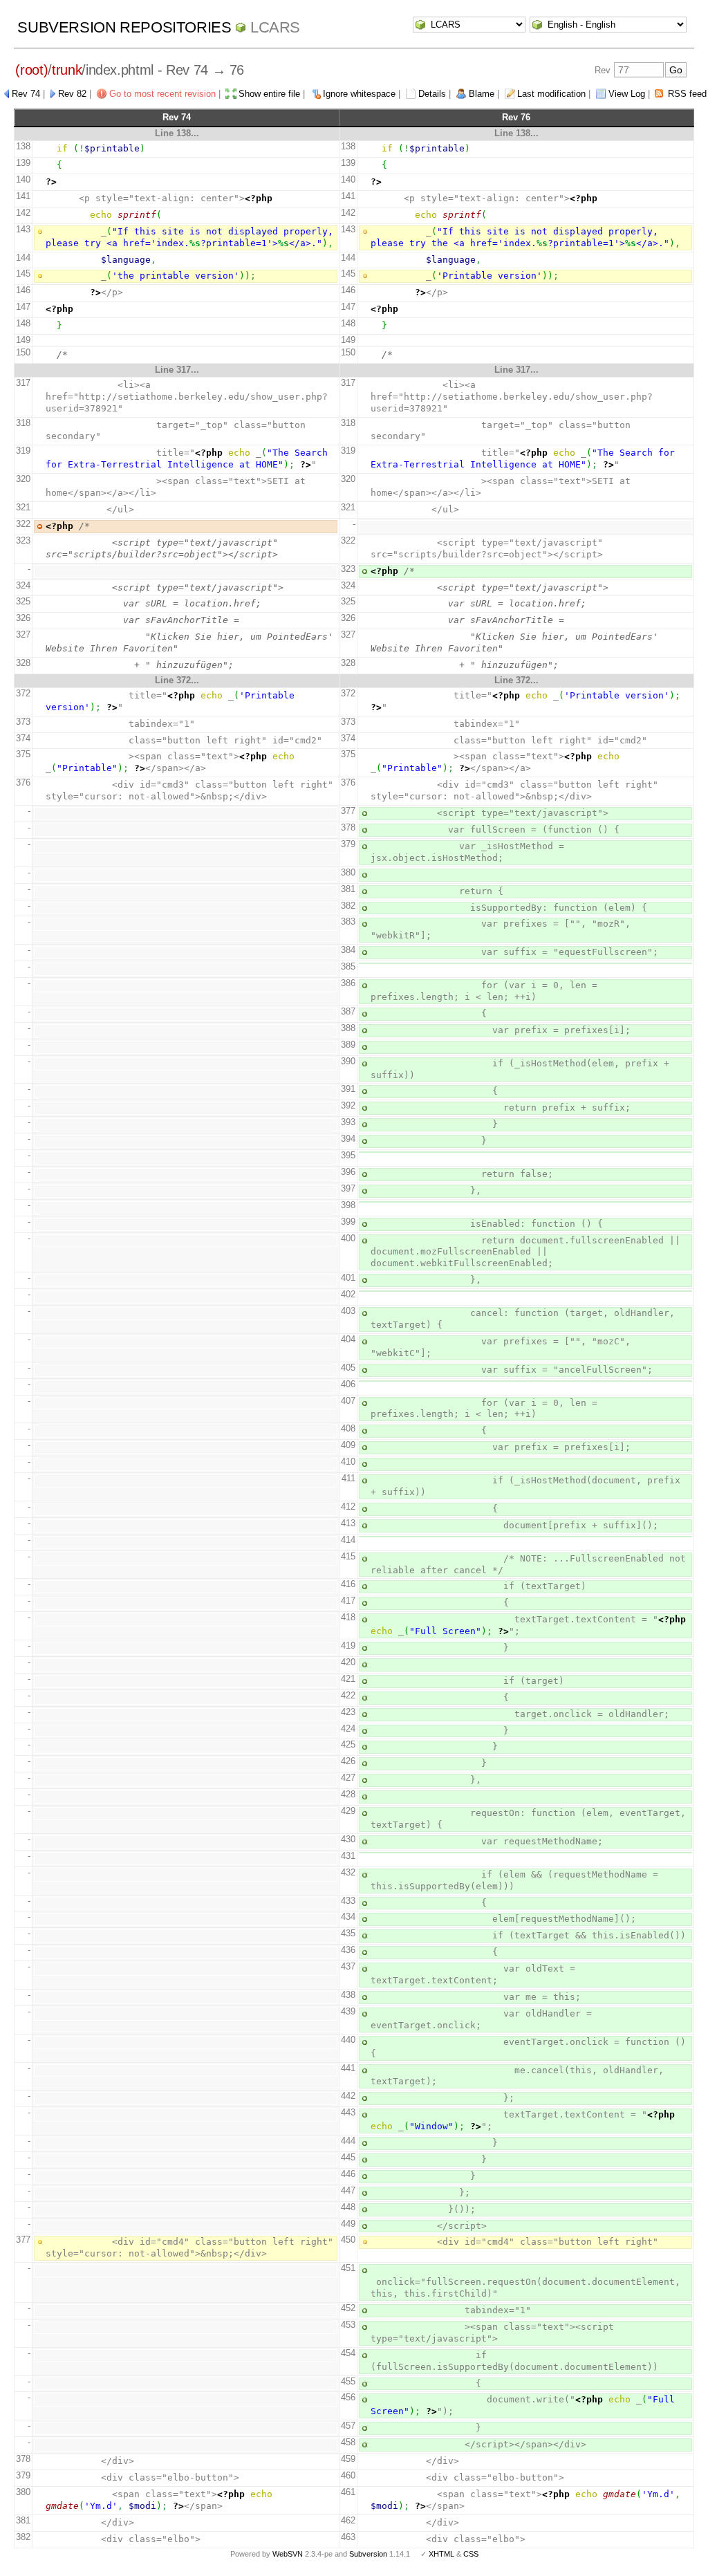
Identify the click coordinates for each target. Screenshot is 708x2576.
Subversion (368, 2554)
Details (432, 94)
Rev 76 (516, 117)
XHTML (441, 2554)
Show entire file (269, 94)
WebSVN (288, 2554)
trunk (67, 70)
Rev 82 (72, 94)
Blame (482, 94)
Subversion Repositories (124, 27)
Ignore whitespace (359, 94)
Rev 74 (26, 94)
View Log (627, 94)
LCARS (275, 27)
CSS (471, 2554)
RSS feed (687, 94)
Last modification (551, 94)
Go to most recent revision (162, 94)
